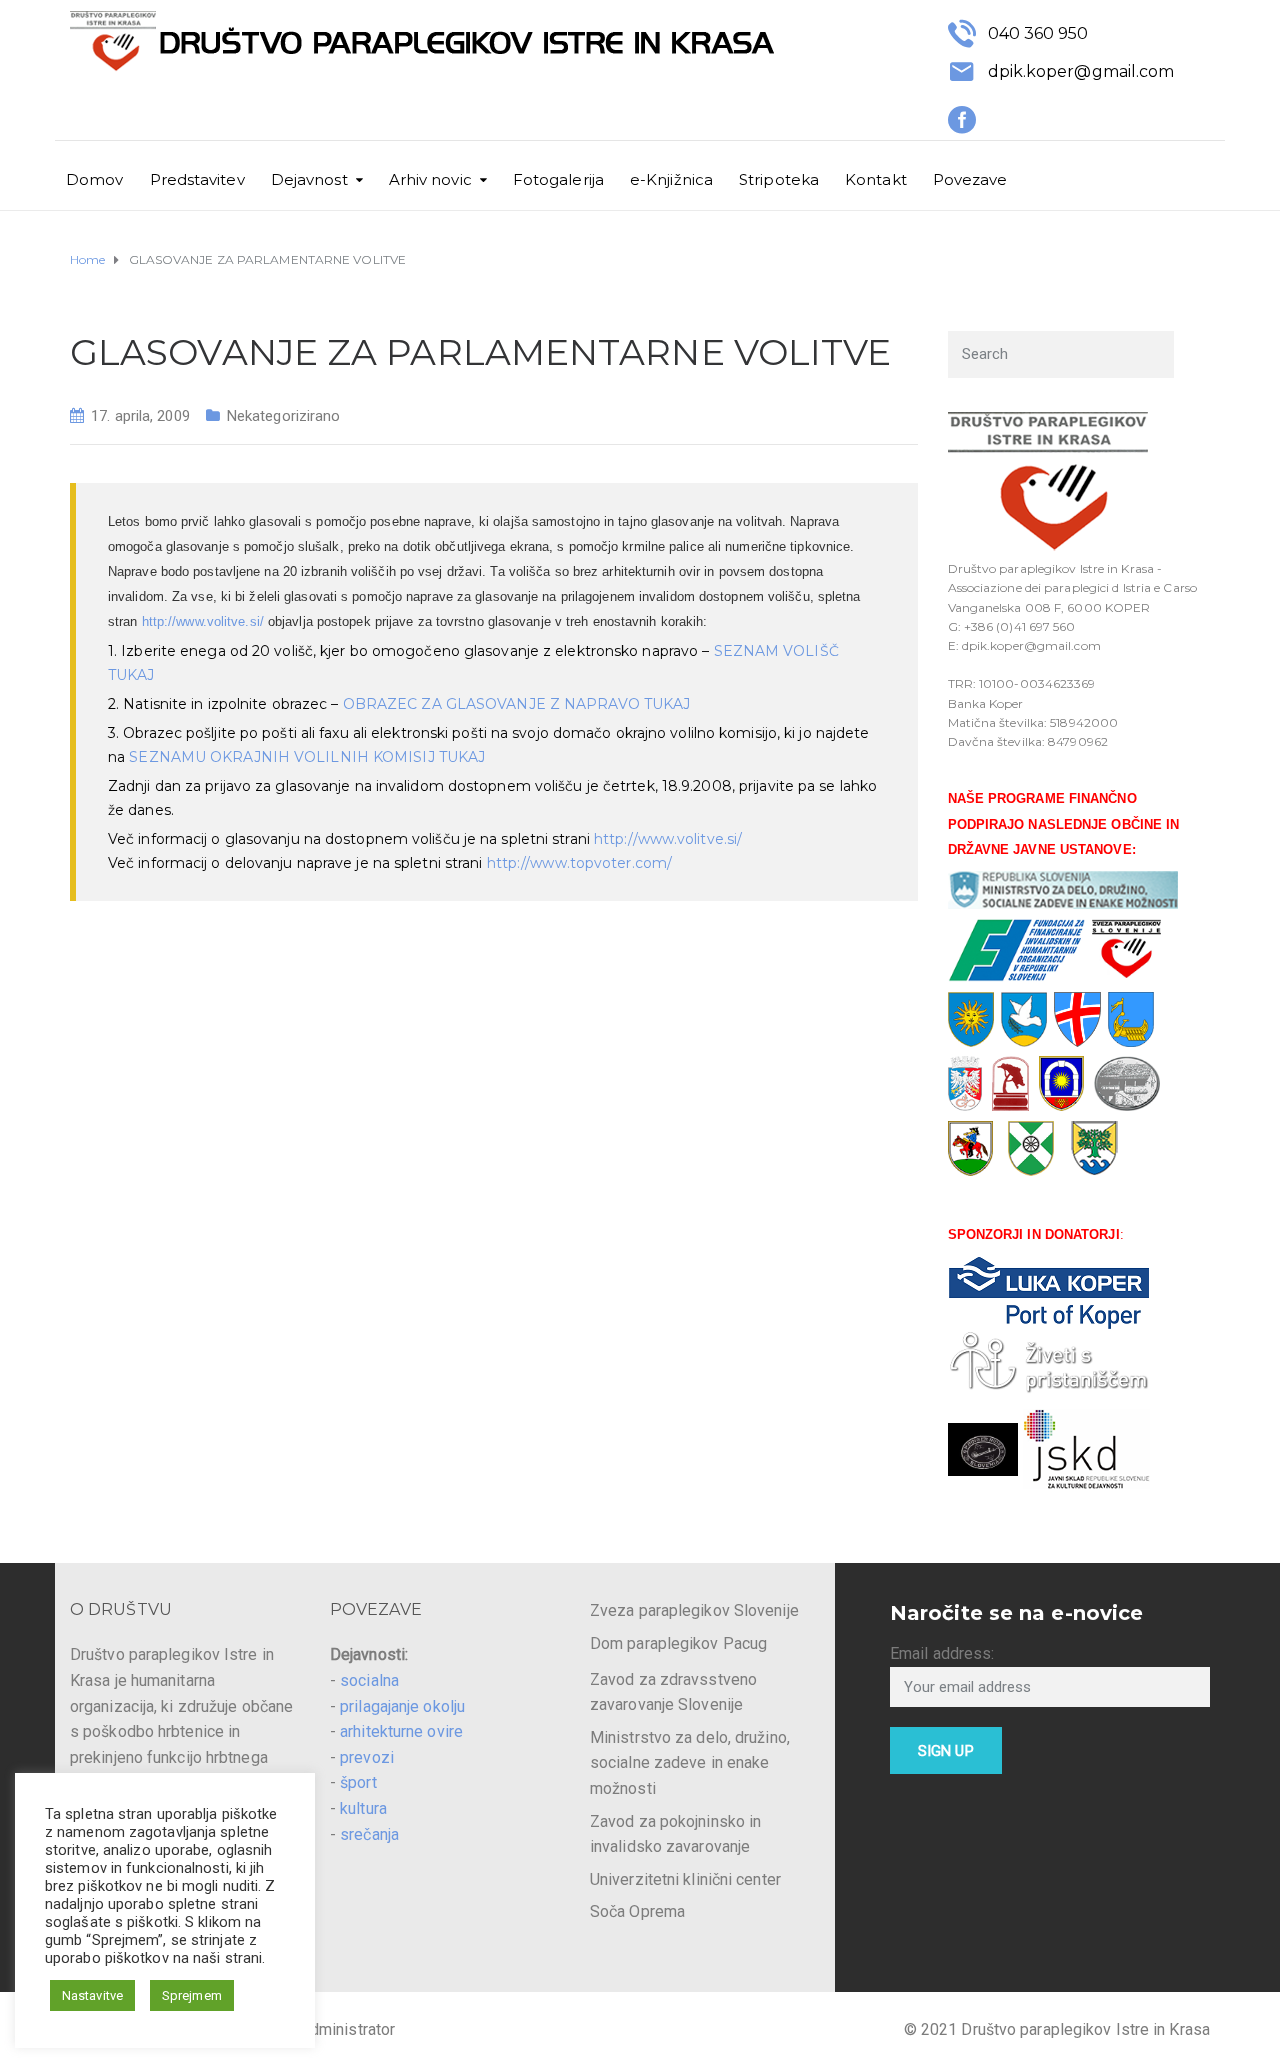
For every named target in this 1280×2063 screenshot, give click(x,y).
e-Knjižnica (671, 179)
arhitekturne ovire (401, 1731)
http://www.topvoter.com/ (579, 863)
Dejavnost (309, 179)
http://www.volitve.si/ (203, 621)
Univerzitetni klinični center (685, 1879)
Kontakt (876, 179)
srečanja (369, 1834)
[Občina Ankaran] (1095, 1147)
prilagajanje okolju (402, 1706)
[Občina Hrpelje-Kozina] (1031, 1147)
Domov (95, 179)
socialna (369, 1680)
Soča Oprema (637, 1911)
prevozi (367, 1757)
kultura (363, 1808)
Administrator (347, 2029)
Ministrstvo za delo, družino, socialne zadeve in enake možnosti (690, 1763)
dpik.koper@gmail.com (1081, 71)
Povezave (970, 179)
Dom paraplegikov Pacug (678, 1643)
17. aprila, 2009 (140, 416)
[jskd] (1086, 1448)
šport (358, 1782)
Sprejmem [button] (192, 1995)
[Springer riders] (983, 1448)
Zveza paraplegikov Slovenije (694, 1610)
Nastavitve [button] (92, 1995)
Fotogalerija (558, 179)
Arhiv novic (430, 179)
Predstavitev (197, 179)
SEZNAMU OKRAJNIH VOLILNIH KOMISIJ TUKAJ (307, 757)
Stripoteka (779, 179)
